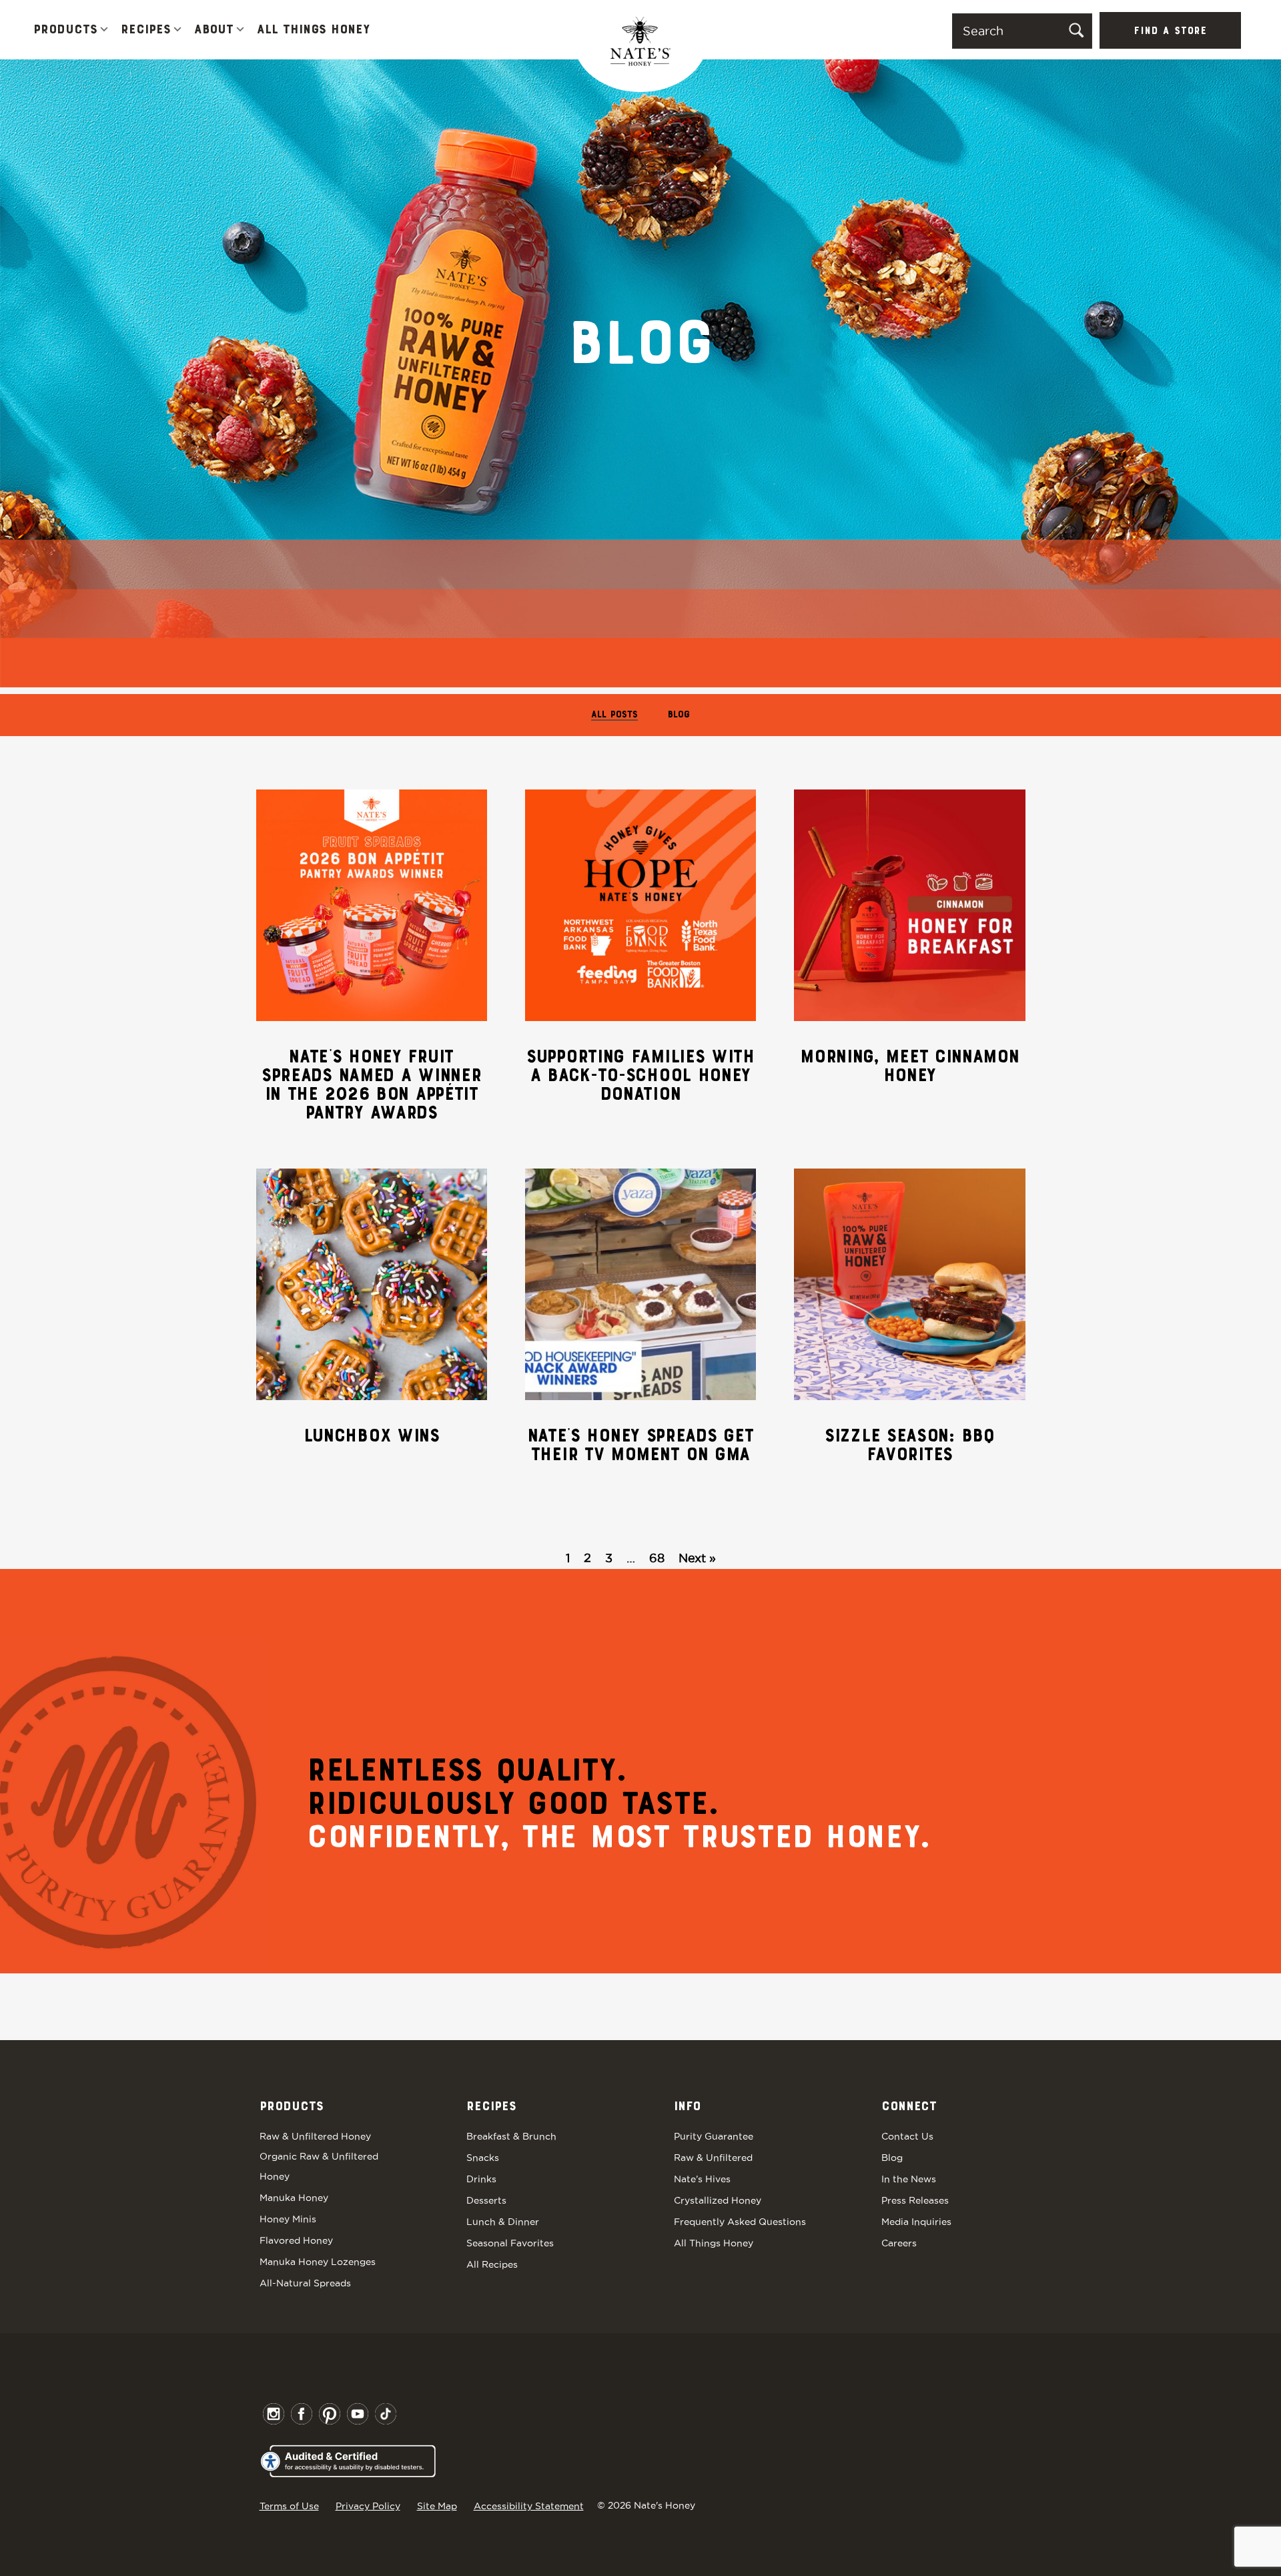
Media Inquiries (916, 2222)
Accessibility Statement (529, 2506)
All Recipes (492, 2264)
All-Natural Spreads (305, 2283)
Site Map (437, 2506)
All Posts (614, 715)
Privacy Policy (368, 2506)
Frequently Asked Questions (740, 2222)
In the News (909, 2179)
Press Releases (915, 2200)
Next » (697, 1558)
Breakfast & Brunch (511, 2136)
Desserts (486, 2200)
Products (65, 30)
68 (657, 1558)
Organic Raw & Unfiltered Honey (319, 2166)
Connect (909, 2107)
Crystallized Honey (718, 2200)
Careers (899, 2243)
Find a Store (1170, 31)
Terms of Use (289, 2506)
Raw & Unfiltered (713, 2158)
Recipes (146, 30)
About (214, 30)
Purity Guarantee (714, 2136)
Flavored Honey (296, 2240)
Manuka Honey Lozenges (318, 2262)
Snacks (483, 2158)
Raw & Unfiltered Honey (315, 2136)
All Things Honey (313, 30)
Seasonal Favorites (510, 2243)
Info (687, 2107)
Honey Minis (288, 2219)
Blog (679, 715)
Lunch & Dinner (503, 2222)
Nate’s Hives (702, 2179)
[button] (104, 30)
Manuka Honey (294, 2198)
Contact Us (907, 2136)
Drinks (481, 2179)
